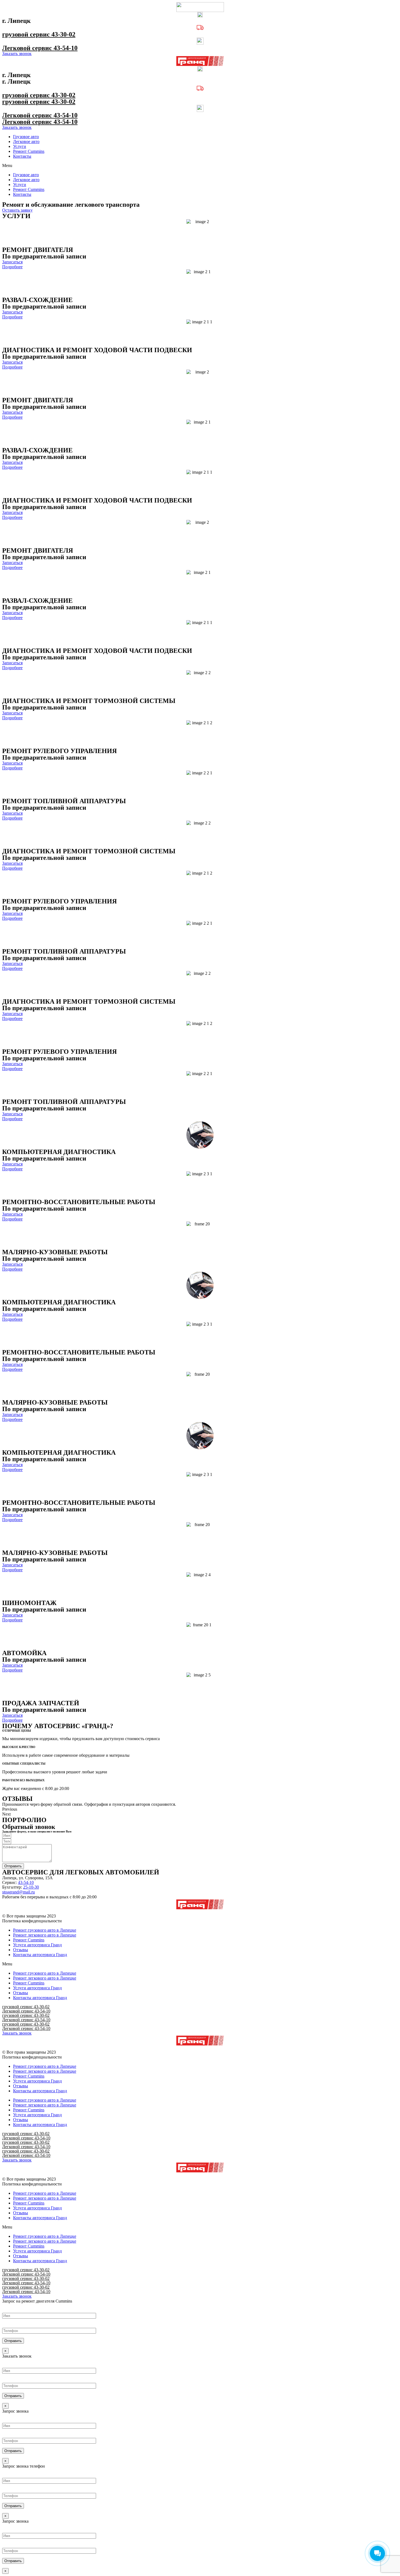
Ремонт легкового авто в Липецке (45, 1935)
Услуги (20, 146)
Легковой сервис (28, 48)
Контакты (22, 156)
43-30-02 (63, 34)
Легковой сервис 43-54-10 (26, 2011)
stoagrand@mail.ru (19, 1892)
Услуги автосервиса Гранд (37, 1945)
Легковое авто (26, 141)
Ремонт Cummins (29, 151)
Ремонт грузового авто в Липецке (45, 1930)
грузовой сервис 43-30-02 (26, 2007)
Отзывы (21, 1950)
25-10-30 (31, 1887)
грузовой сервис (27, 34)
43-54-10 (66, 48)
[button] (200, 166)
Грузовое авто (26, 137)
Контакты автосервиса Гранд (40, 1955)
